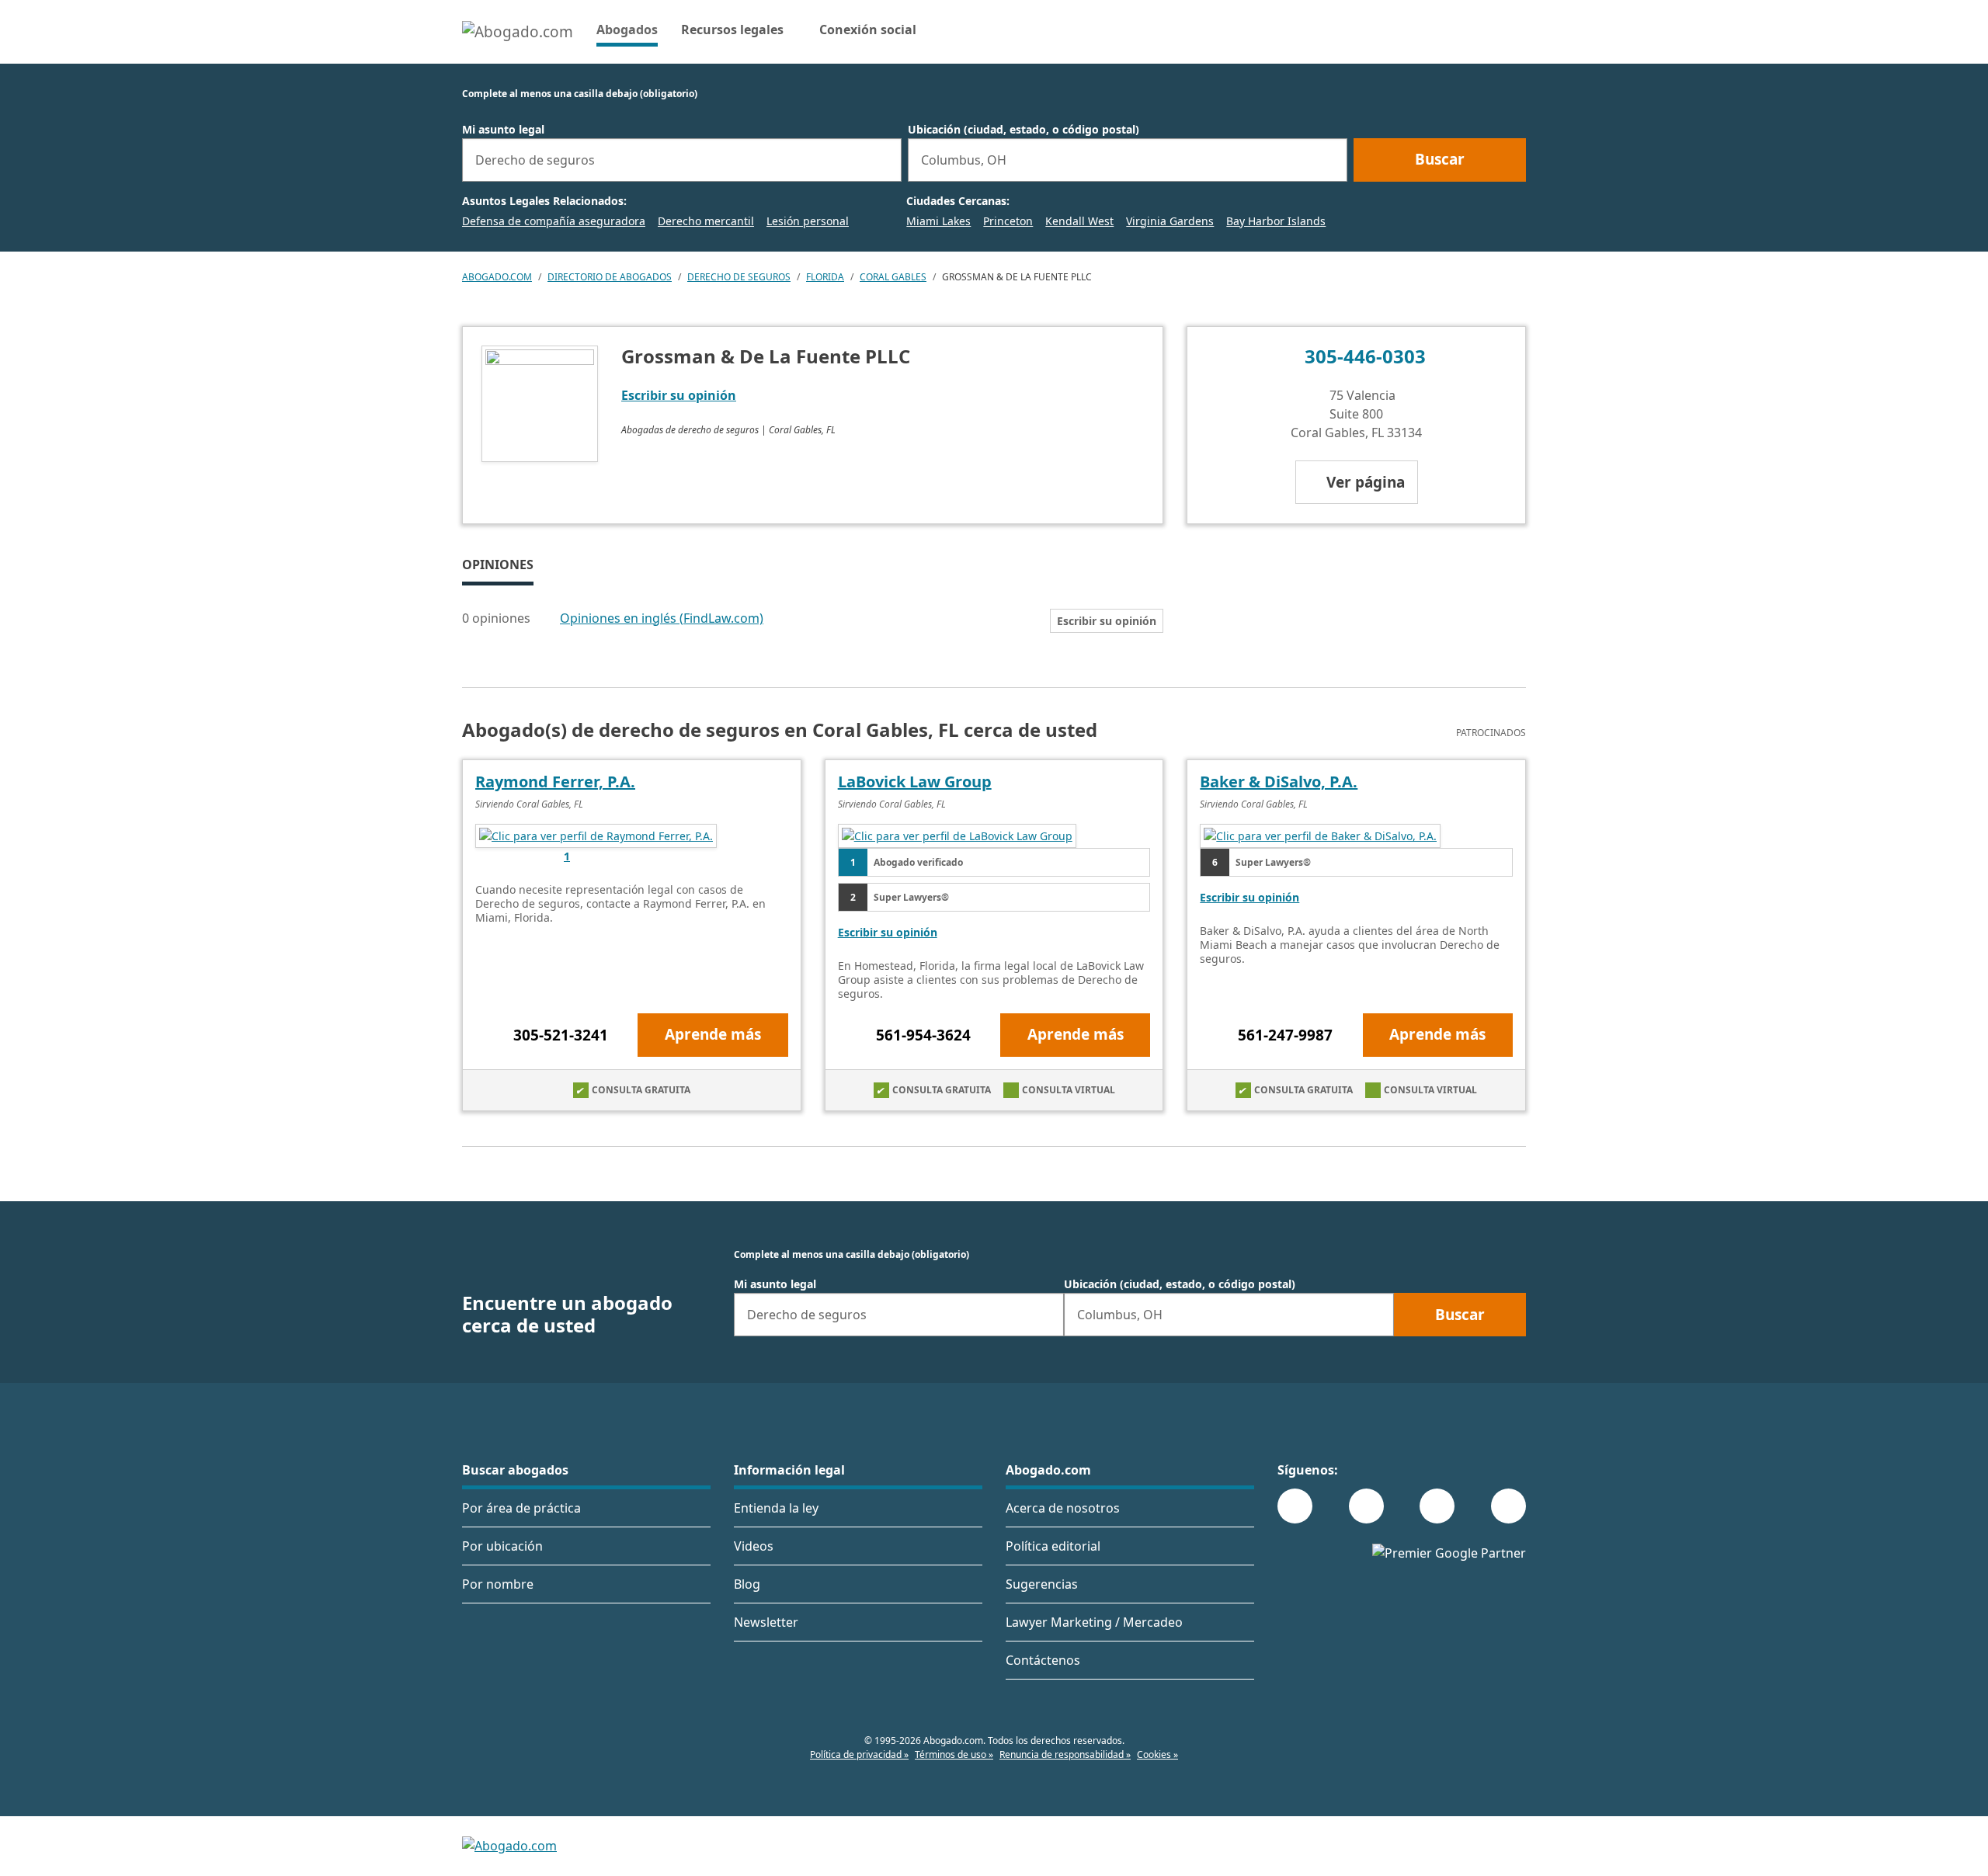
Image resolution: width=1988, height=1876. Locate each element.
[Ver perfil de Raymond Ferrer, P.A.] (596, 835)
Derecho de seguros (739, 277)
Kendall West (1079, 221)
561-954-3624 (923, 1035)
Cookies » (1157, 1754)
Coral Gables (893, 277)
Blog (747, 1584)
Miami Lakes (938, 221)
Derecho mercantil (706, 221)
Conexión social (868, 30)
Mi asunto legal (503, 130)
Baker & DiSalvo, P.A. (1279, 782)
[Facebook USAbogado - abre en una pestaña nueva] (1295, 1506)
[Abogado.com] (518, 32)
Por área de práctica (521, 1508)
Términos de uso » (954, 1754)
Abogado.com (497, 277)
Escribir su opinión (679, 395)
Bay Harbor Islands (1276, 221)
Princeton (1008, 221)
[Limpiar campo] (883, 160)
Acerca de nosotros (1063, 1508)
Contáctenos (1043, 1660)
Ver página (1366, 482)
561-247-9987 (1285, 1035)
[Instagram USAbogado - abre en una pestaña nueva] (1366, 1506)
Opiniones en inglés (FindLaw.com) (662, 618)
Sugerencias (1042, 1584)
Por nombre (498, 1584)
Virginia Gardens (1170, 221)
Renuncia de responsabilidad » (1065, 1754)
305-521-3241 (561, 1035)
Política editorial (1053, 1546)
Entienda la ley (776, 1508)
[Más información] (540, 619)
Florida (825, 277)
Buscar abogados (515, 1470)
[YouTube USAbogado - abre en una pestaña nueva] (1508, 1506)
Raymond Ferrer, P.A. (555, 782)
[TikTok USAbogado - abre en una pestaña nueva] (1437, 1506)
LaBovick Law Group (915, 782)
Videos (754, 1546)
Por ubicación (502, 1546)
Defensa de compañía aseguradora (554, 221)
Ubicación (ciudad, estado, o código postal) (1024, 130)
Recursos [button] (732, 30)
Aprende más (713, 1034)
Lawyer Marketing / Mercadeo (1094, 1622)
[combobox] (682, 160)
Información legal (789, 1470)
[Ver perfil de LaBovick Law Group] (957, 835)
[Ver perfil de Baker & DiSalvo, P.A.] (1320, 835)
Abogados (627, 29)
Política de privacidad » (859, 1754)
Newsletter (766, 1622)
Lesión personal (808, 221)
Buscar (1440, 159)
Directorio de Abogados (610, 277)
